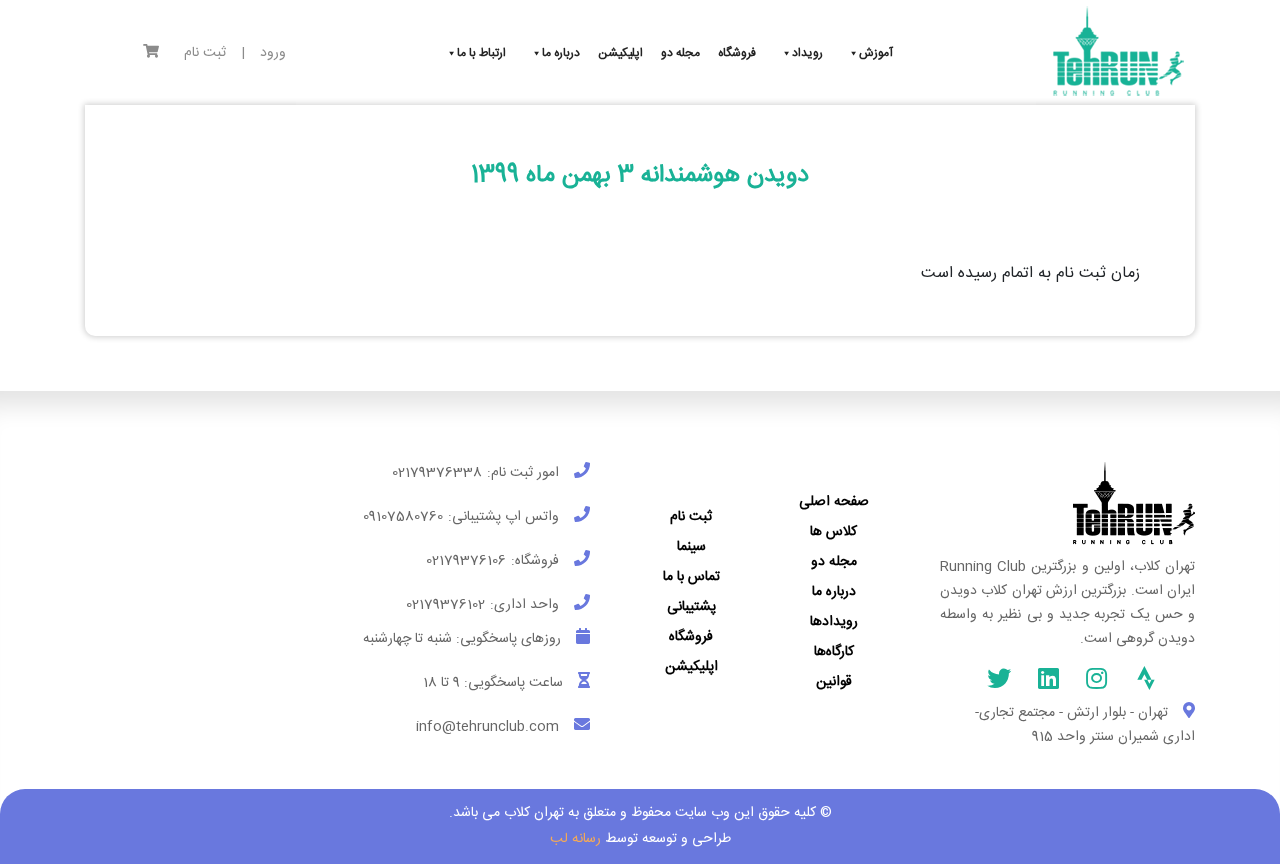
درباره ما (834, 592)
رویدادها (834, 622)
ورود (273, 53)
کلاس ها (833, 532)
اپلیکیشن (691, 667)
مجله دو (834, 562)
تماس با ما (691, 577)
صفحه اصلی (834, 502)
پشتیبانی (691, 607)
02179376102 (445, 605)
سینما (691, 547)
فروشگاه (691, 637)
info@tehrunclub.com (487, 727)
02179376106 (466, 561)
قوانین (834, 682)
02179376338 (437, 473)
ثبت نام (205, 53)
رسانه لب (575, 839)
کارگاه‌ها (834, 652)
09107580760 (403, 517)
